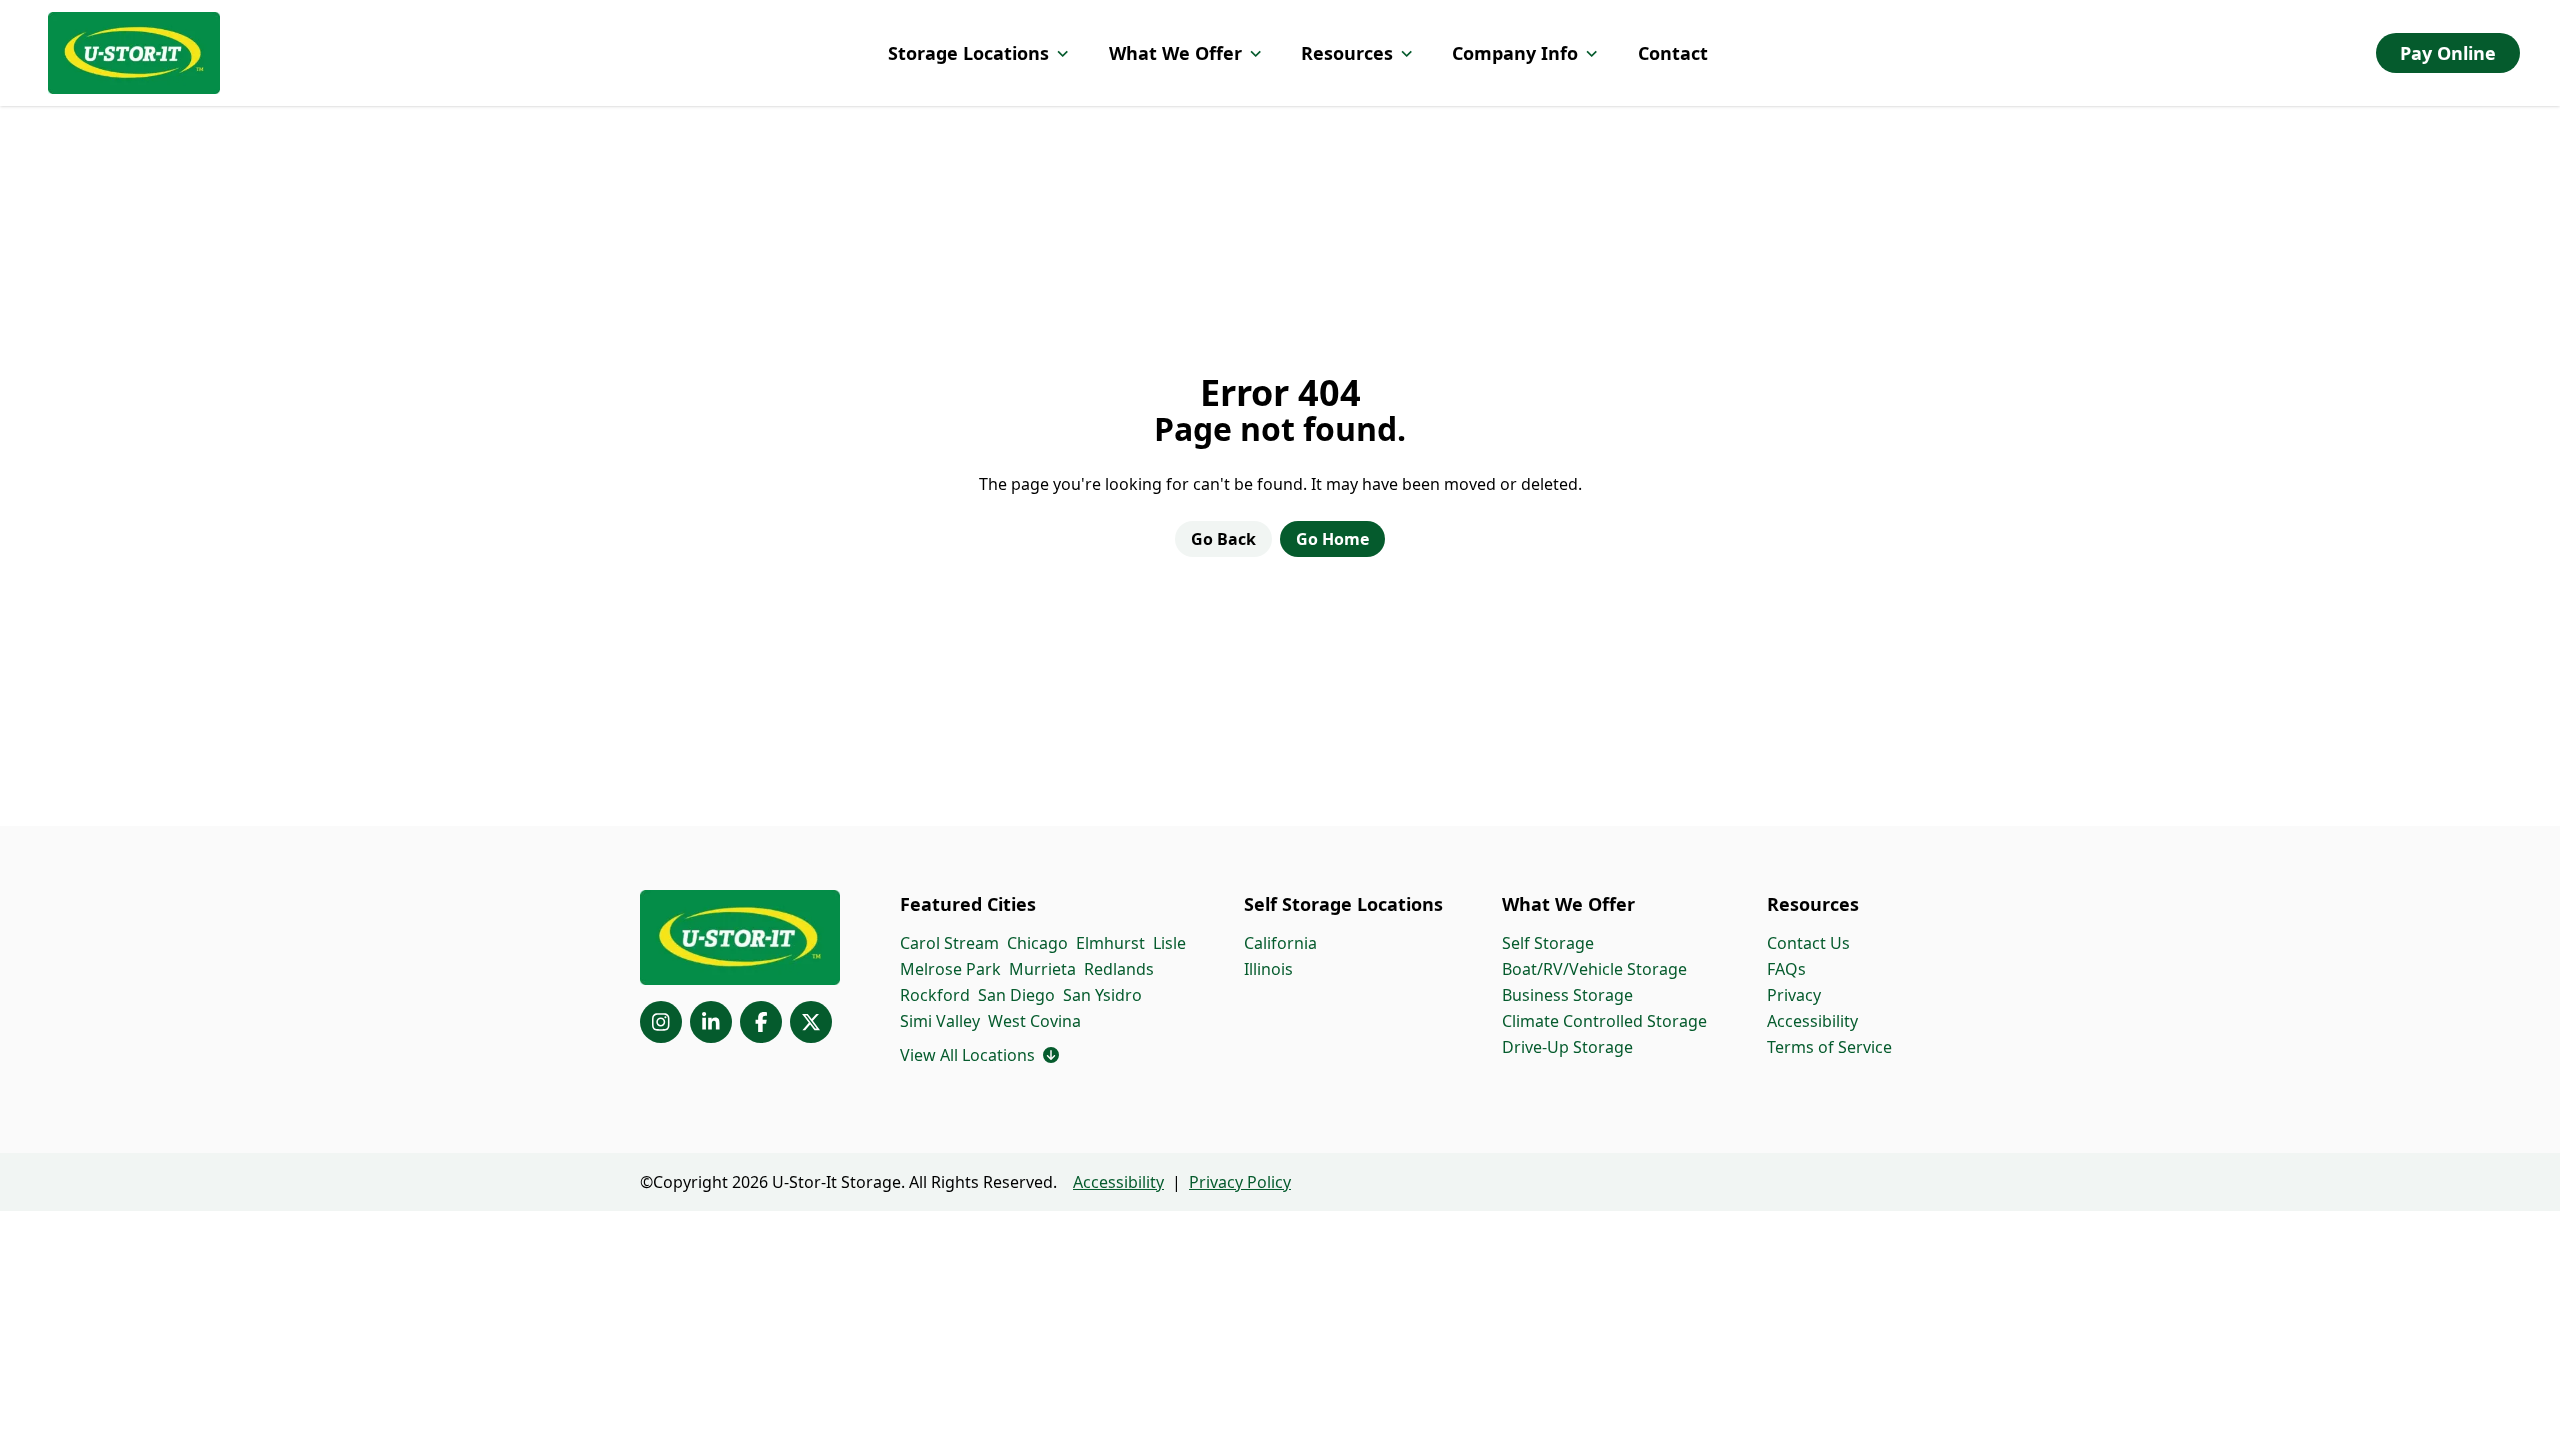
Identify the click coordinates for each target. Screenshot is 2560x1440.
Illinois (1268, 969)
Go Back (1223, 539)
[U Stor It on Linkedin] (711, 1022)
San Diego (1016, 995)
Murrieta (1042, 969)
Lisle (1169, 943)
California (1280, 943)
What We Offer (1175, 53)
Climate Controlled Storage (1604, 1021)
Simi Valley (940, 1021)
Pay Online (2448, 53)
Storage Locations (968, 53)
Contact (1673, 53)
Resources (1347, 53)
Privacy (1794, 995)
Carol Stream (949, 943)
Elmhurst (1110, 943)
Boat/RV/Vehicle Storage (1594, 969)
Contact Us (1808, 943)
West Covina (1034, 1021)
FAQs (1786, 969)
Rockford (935, 995)
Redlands (1119, 969)
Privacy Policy (1240, 1182)
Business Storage (1567, 995)
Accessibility (1812, 1021)
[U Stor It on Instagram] (661, 1022)
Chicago (1037, 943)
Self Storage (1548, 943)
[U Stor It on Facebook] (761, 1022)
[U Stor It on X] (811, 1022)
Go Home (1332, 539)
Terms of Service (1829, 1047)
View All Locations (979, 1055)
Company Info (1515, 53)
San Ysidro (1102, 995)
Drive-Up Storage (1567, 1047)
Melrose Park (950, 969)
